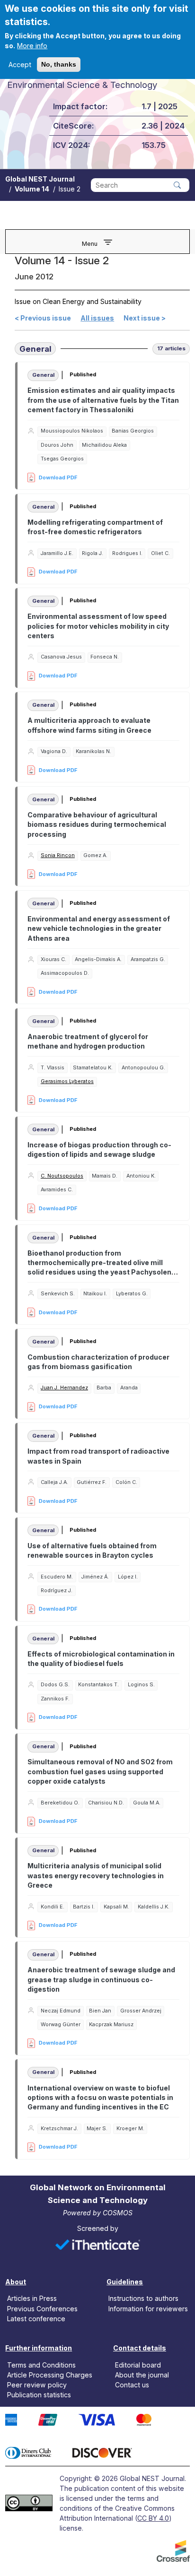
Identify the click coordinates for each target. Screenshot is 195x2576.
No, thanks (59, 64)
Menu (90, 244)
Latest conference (36, 2318)
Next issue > (145, 318)
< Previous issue (43, 318)
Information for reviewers (148, 2308)
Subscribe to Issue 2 (18, 2165)
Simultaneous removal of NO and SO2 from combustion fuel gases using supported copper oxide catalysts (100, 1771)
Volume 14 (32, 189)
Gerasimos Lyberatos (67, 1081)
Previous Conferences (42, 2308)
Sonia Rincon (58, 855)
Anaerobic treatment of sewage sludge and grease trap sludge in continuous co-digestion (101, 1979)
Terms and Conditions (41, 2364)
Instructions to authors (143, 2298)
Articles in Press (32, 2298)
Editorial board (138, 2364)
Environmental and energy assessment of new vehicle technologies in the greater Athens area (99, 928)
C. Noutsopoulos (62, 1176)
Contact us (132, 2385)
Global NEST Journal (40, 179)
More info (32, 46)
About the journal (142, 2374)
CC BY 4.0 (153, 2518)
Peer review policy (37, 2385)
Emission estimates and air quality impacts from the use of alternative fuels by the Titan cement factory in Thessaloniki (103, 400)
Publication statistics (39, 2395)
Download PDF (58, 477)
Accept (20, 65)
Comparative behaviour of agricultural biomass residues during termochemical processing (97, 824)
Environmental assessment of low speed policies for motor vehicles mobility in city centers (98, 626)
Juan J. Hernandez (64, 1388)
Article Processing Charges (50, 2374)
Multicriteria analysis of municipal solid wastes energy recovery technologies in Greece (96, 1875)
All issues (97, 318)
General (35, 349)
